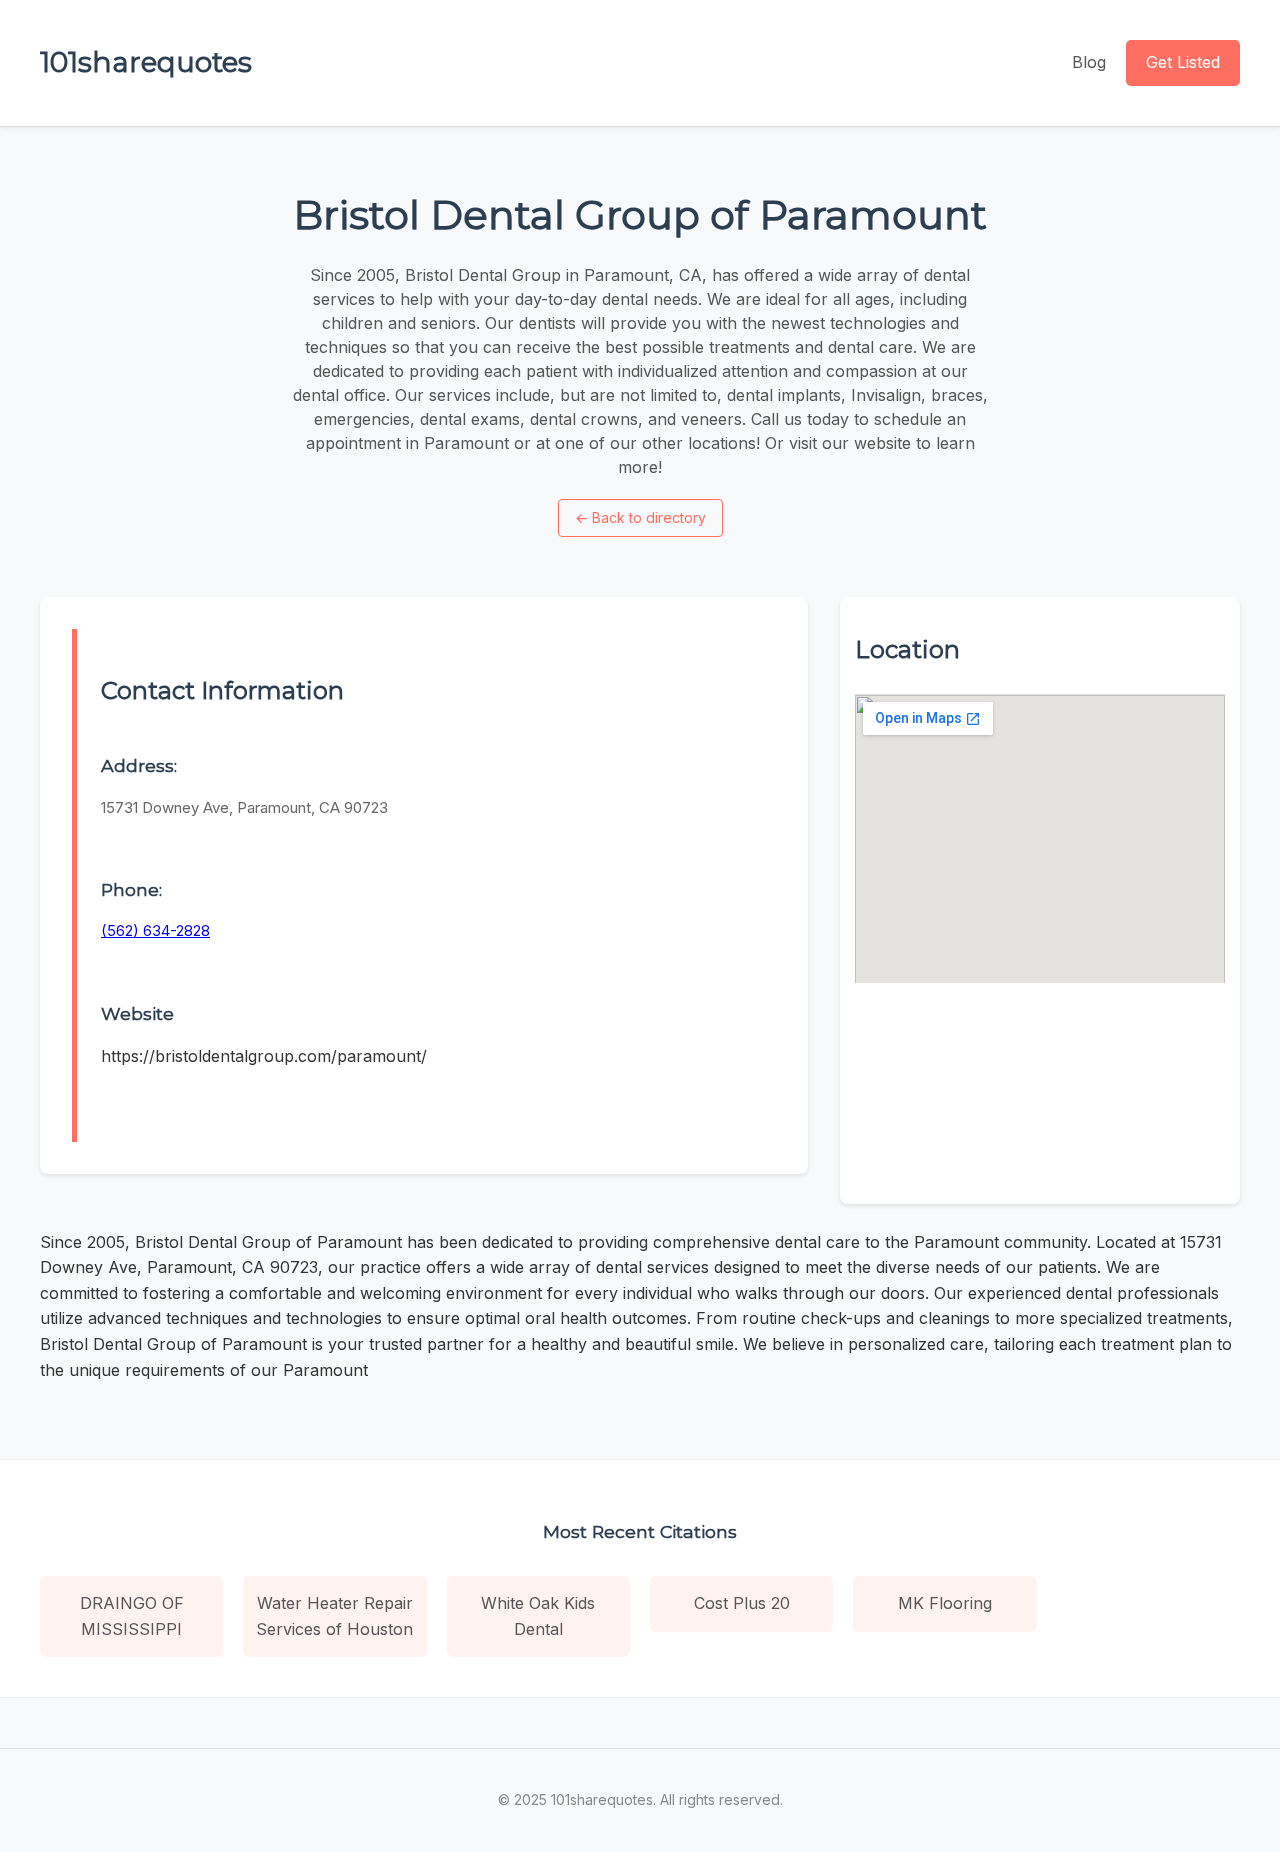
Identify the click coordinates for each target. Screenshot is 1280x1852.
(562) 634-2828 (155, 930)
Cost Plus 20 (742, 1603)
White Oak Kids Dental (538, 1616)
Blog (1089, 62)
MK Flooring (945, 1603)
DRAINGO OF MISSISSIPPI (132, 1616)
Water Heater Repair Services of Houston (334, 1616)
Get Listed (1183, 62)
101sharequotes (146, 62)
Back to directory (640, 517)
